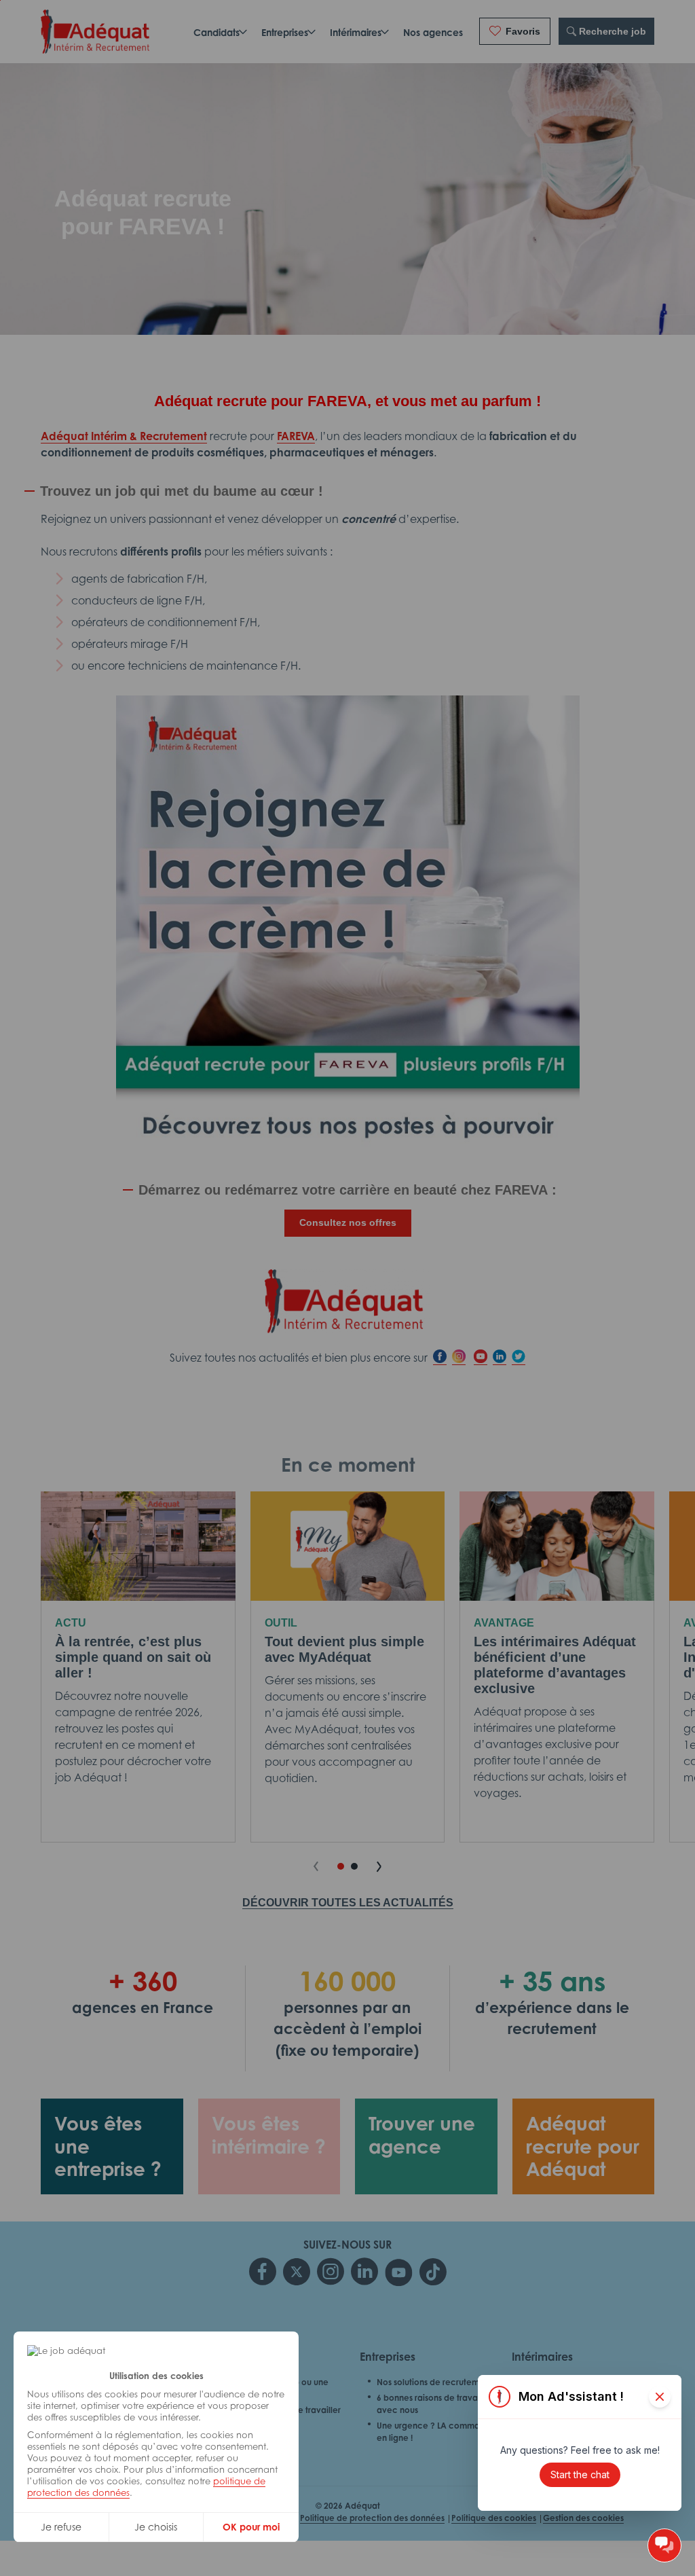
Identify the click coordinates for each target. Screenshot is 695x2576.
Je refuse (61, 2527)
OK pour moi (251, 2527)
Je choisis (156, 2527)
